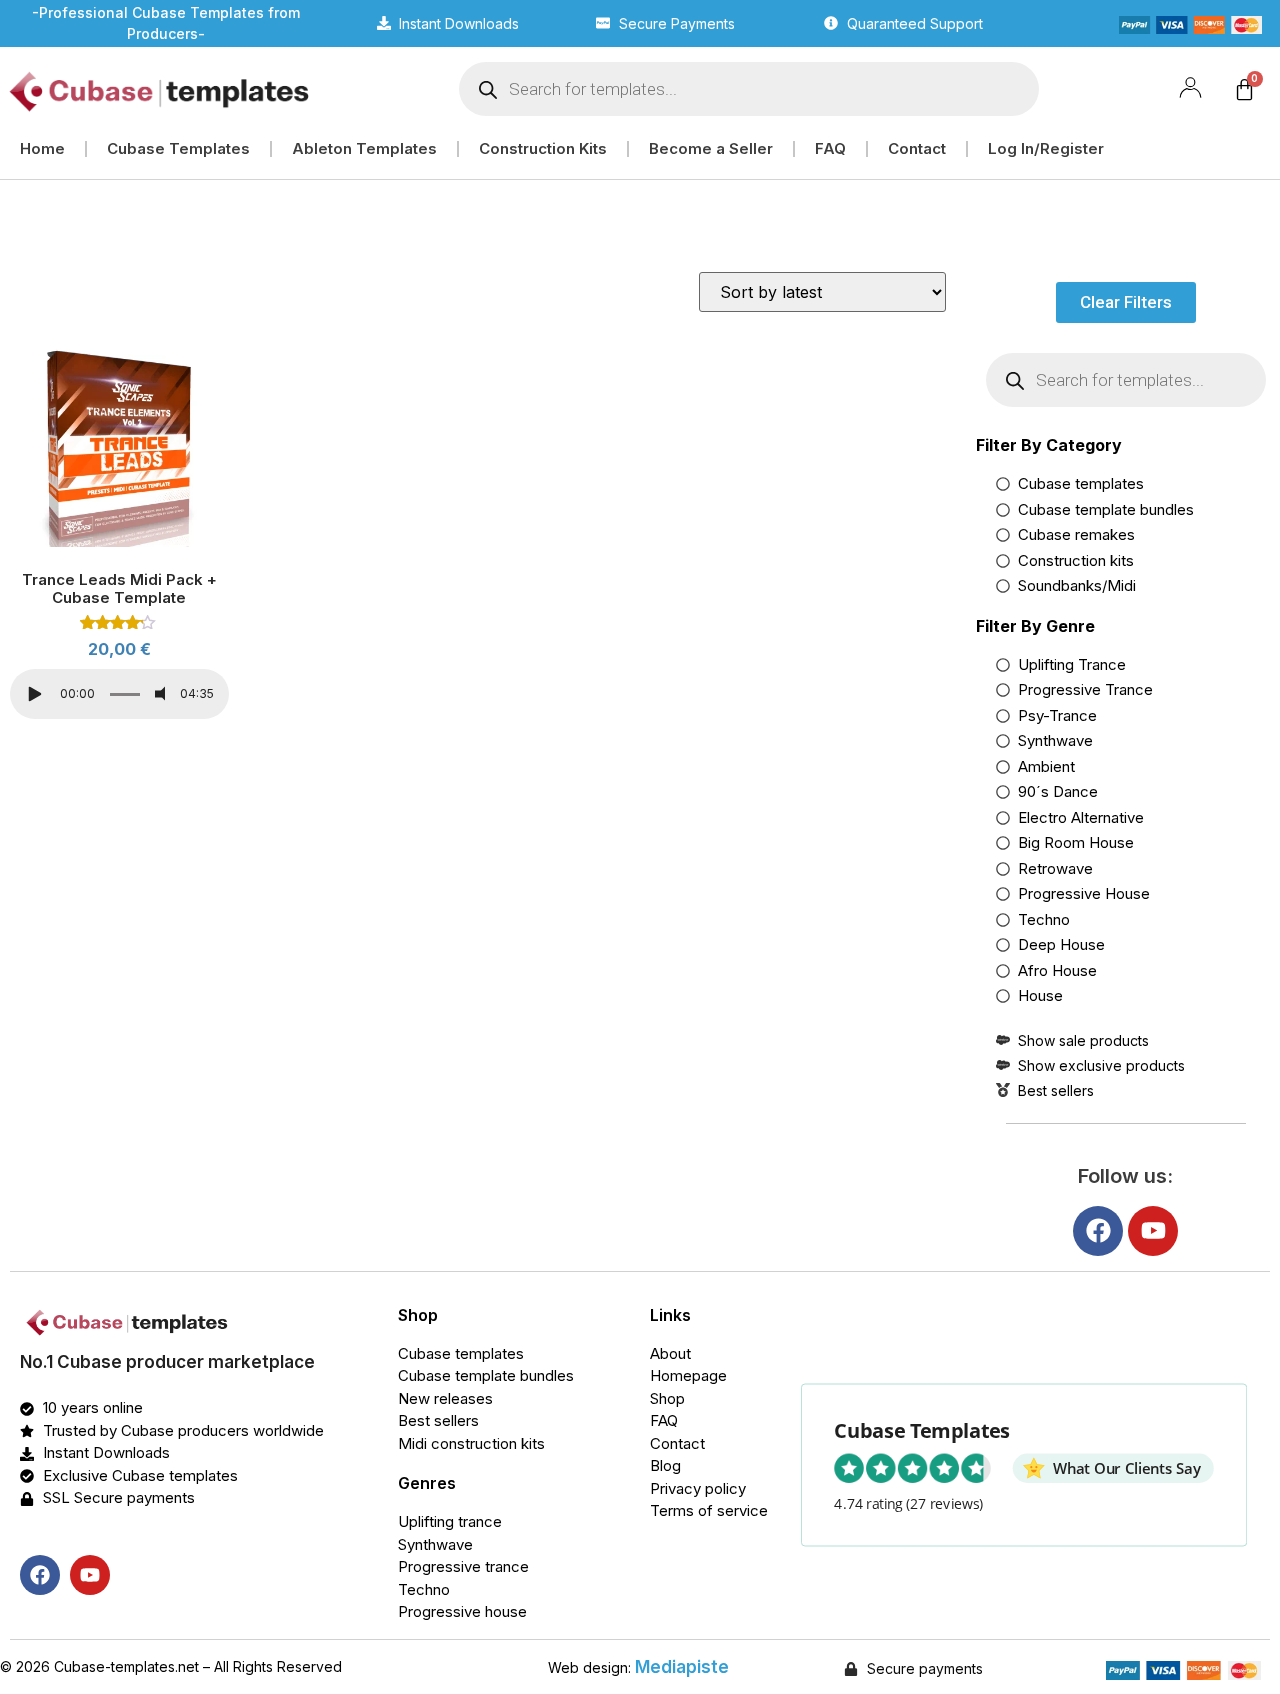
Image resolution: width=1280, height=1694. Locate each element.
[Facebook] (1098, 1231)
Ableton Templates (364, 148)
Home (42, 148)
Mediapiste (682, 1667)
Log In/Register (1046, 148)
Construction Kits (543, 148)
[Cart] (1244, 89)
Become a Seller (711, 148)
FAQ (830, 148)
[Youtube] (1153, 1231)
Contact (917, 148)
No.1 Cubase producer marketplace (167, 1362)
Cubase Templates (178, 148)
